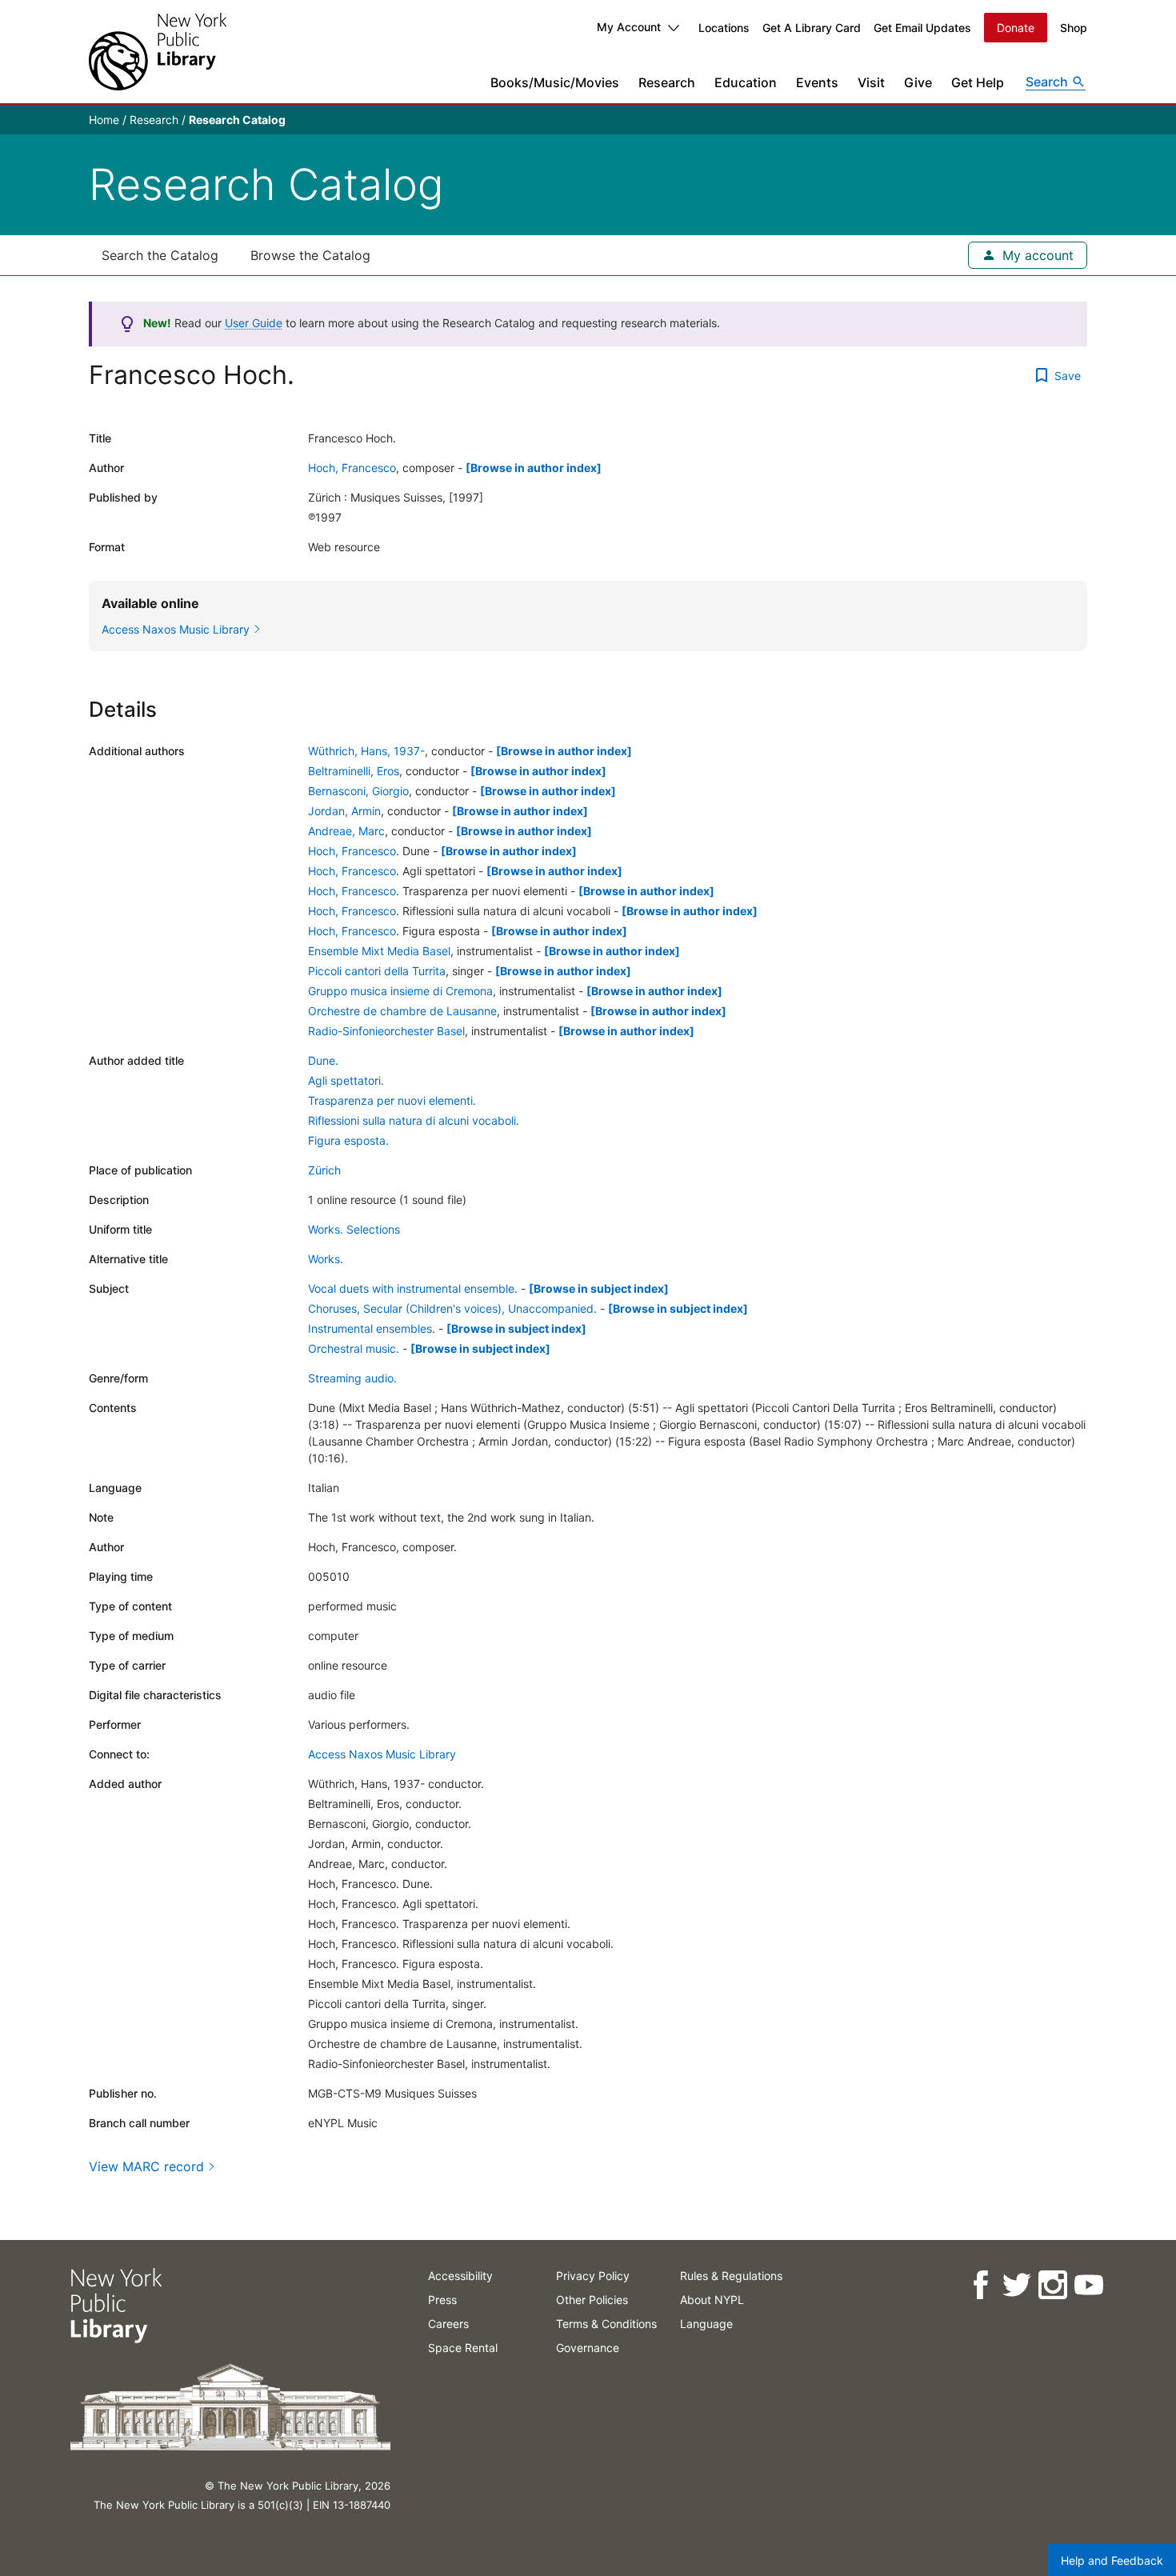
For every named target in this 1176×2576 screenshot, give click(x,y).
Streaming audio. (352, 1378)
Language (706, 2324)
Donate (1016, 28)
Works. (326, 1259)
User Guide (254, 323)
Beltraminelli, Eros (354, 771)
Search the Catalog (160, 255)
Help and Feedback (1112, 2560)
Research (667, 82)
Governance (588, 2348)
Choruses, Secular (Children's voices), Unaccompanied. (452, 1308)
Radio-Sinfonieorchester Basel (386, 1031)
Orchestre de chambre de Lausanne (402, 1011)
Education (746, 82)
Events (817, 82)
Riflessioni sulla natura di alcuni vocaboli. (414, 1120)
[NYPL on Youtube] (1088, 2285)
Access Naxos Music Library (382, 1754)
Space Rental (463, 2348)
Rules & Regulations (731, 2276)
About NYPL (712, 2300)
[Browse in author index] (534, 468)
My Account (629, 27)
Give (918, 82)
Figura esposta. (348, 1140)
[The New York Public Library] (158, 52)
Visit (871, 82)
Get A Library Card (812, 28)
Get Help (978, 82)
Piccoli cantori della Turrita (377, 971)
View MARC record (146, 2166)
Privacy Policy (593, 2276)
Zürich (324, 1170)
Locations (724, 28)
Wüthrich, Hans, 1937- (366, 751)
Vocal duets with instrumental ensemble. (413, 1288)
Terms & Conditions (606, 2324)
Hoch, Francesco (352, 468)
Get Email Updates (922, 28)
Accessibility (460, 2276)
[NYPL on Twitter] (1016, 2285)
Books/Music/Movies (555, 82)
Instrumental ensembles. (372, 1328)
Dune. (323, 1060)
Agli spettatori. (346, 1080)
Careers (448, 2324)
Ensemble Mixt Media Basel (379, 951)
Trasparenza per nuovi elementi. (392, 1100)
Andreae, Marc (346, 831)
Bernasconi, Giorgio (358, 791)
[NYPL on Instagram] (1052, 2285)
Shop (1074, 28)
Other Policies (592, 2300)
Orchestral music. (354, 1348)
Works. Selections (354, 1229)
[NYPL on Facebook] (980, 2285)
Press (442, 2300)
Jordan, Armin (344, 811)
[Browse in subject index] (599, 1288)
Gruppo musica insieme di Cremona (400, 991)
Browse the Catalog (310, 255)
